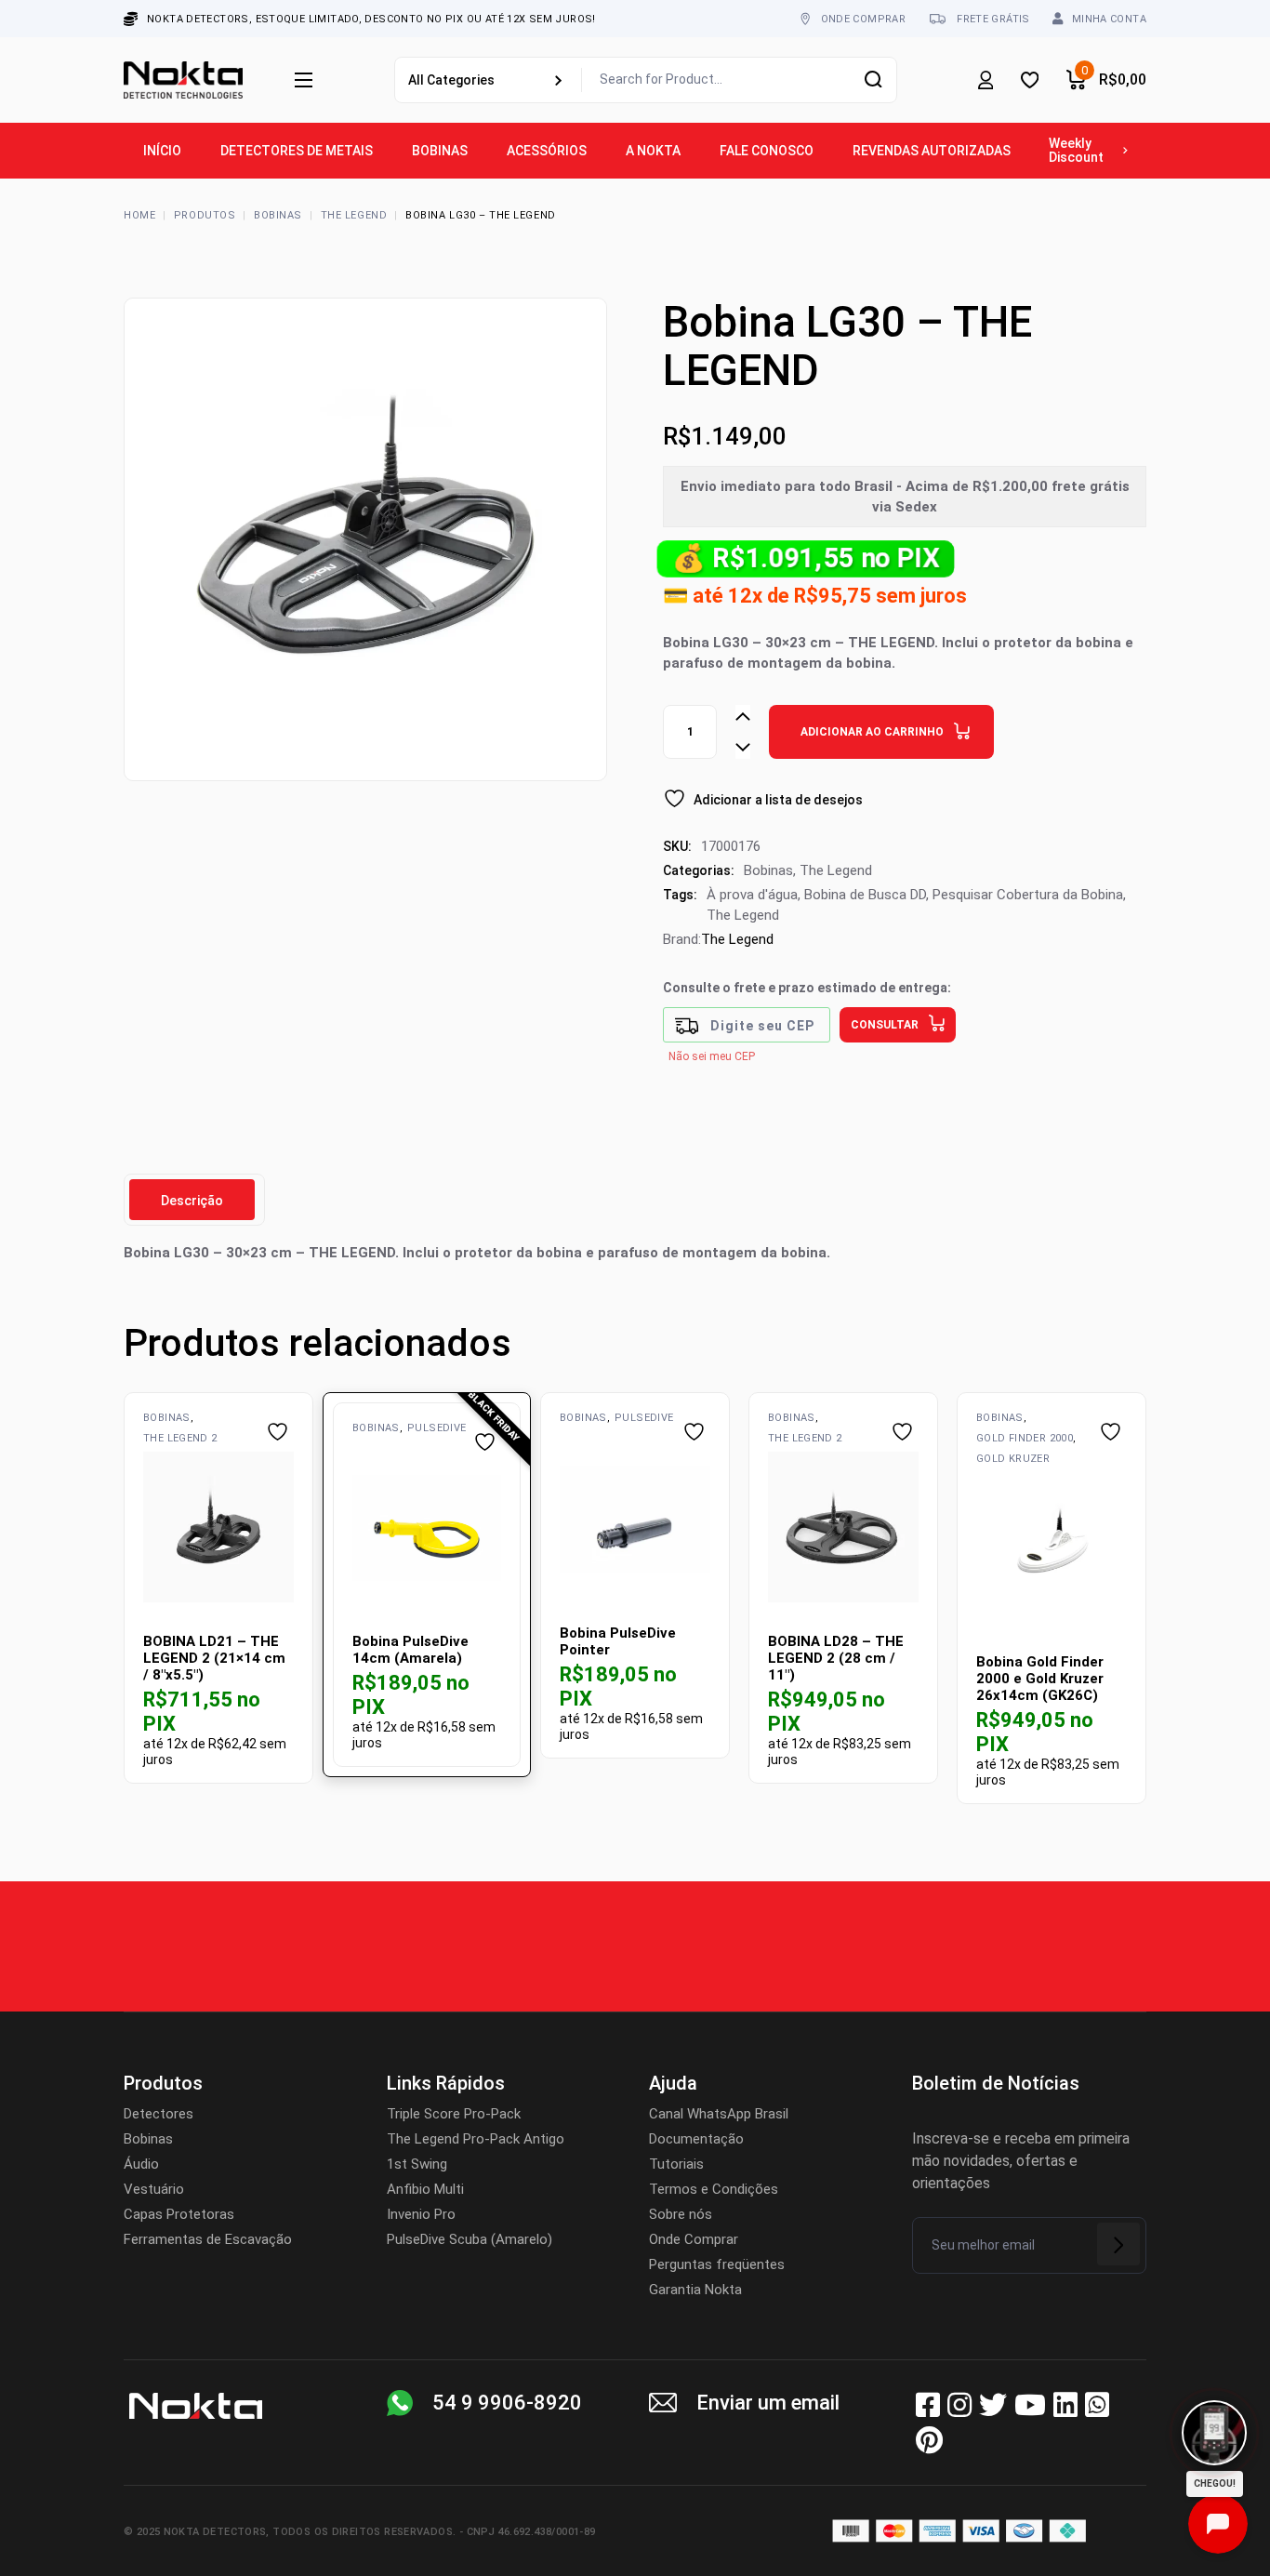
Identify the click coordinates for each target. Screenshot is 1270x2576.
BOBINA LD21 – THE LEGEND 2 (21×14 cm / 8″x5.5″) (214, 1658)
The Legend (836, 870)
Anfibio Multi (425, 2189)
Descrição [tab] (192, 1201)
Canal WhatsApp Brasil (719, 2114)
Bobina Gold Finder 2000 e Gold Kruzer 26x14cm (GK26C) (1040, 1679)
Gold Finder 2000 (1025, 1438)
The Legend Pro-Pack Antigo (476, 2139)
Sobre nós (681, 2214)
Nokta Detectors (215, 2532)
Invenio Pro (421, 2214)
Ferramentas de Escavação (208, 2239)
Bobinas (768, 870)
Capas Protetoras (179, 2214)
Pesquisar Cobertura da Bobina (1028, 895)
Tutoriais (676, 2164)
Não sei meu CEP (712, 1056)
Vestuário (154, 2189)
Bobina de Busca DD (865, 895)
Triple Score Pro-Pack (454, 2114)
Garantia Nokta (695, 2290)
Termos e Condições (714, 2189)
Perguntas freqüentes (717, 2264)
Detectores (159, 2114)
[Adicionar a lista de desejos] (280, 1432)
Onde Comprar (694, 2239)
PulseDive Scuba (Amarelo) (470, 2239)
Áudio (141, 2164)
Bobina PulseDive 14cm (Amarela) (410, 1650)
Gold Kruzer (1013, 1459)
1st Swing (417, 2164)
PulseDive (437, 1428)
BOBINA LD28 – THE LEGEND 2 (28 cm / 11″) (836, 1658)
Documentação (696, 2139)
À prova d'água (752, 895)
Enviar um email (768, 2403)
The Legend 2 (180, 1438)
